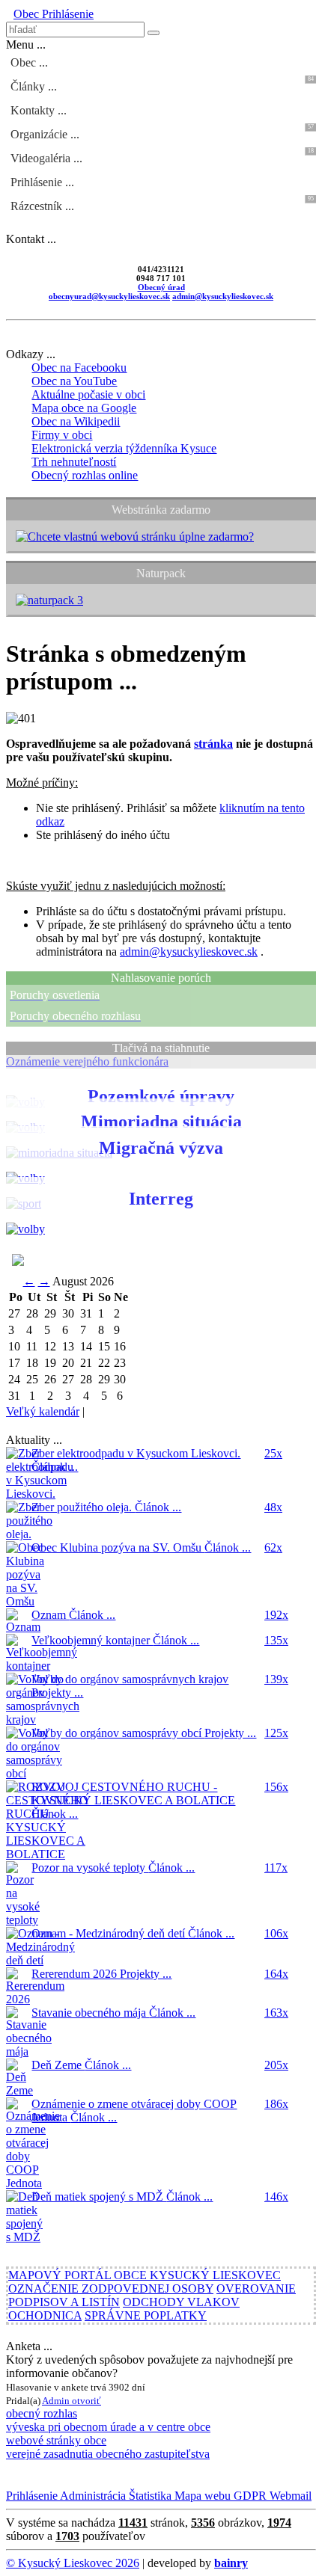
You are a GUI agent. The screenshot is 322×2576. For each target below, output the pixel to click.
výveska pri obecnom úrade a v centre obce (108, 2427)
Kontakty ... (39, 110)
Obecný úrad (161, 287)
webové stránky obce (56, 2440)
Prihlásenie (66, 14)
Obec (26, 14)
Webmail (289, 2496)
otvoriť (86, 2401)
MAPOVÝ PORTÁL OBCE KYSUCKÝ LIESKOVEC (145, 2275)
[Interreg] (25, 1229)
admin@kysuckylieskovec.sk (223, 296)
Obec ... (29, 62)
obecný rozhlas (42, 2413)
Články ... (162, 84)
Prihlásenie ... (42, 182)
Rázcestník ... (162, 204)
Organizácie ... (162, 132)
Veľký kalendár (43, 1411)
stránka (213, 744)
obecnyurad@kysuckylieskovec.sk (109, 296)
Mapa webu (201, 2496)
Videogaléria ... (162, 156)
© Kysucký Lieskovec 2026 (73, 2563)
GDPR (249, 2496)
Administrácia (92, 2496)
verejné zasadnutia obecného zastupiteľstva (108, 2454)
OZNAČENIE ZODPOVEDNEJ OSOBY (111, 2288)
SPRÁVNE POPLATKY (146, 2315)
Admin (57, 2401)
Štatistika (149, 2496)
